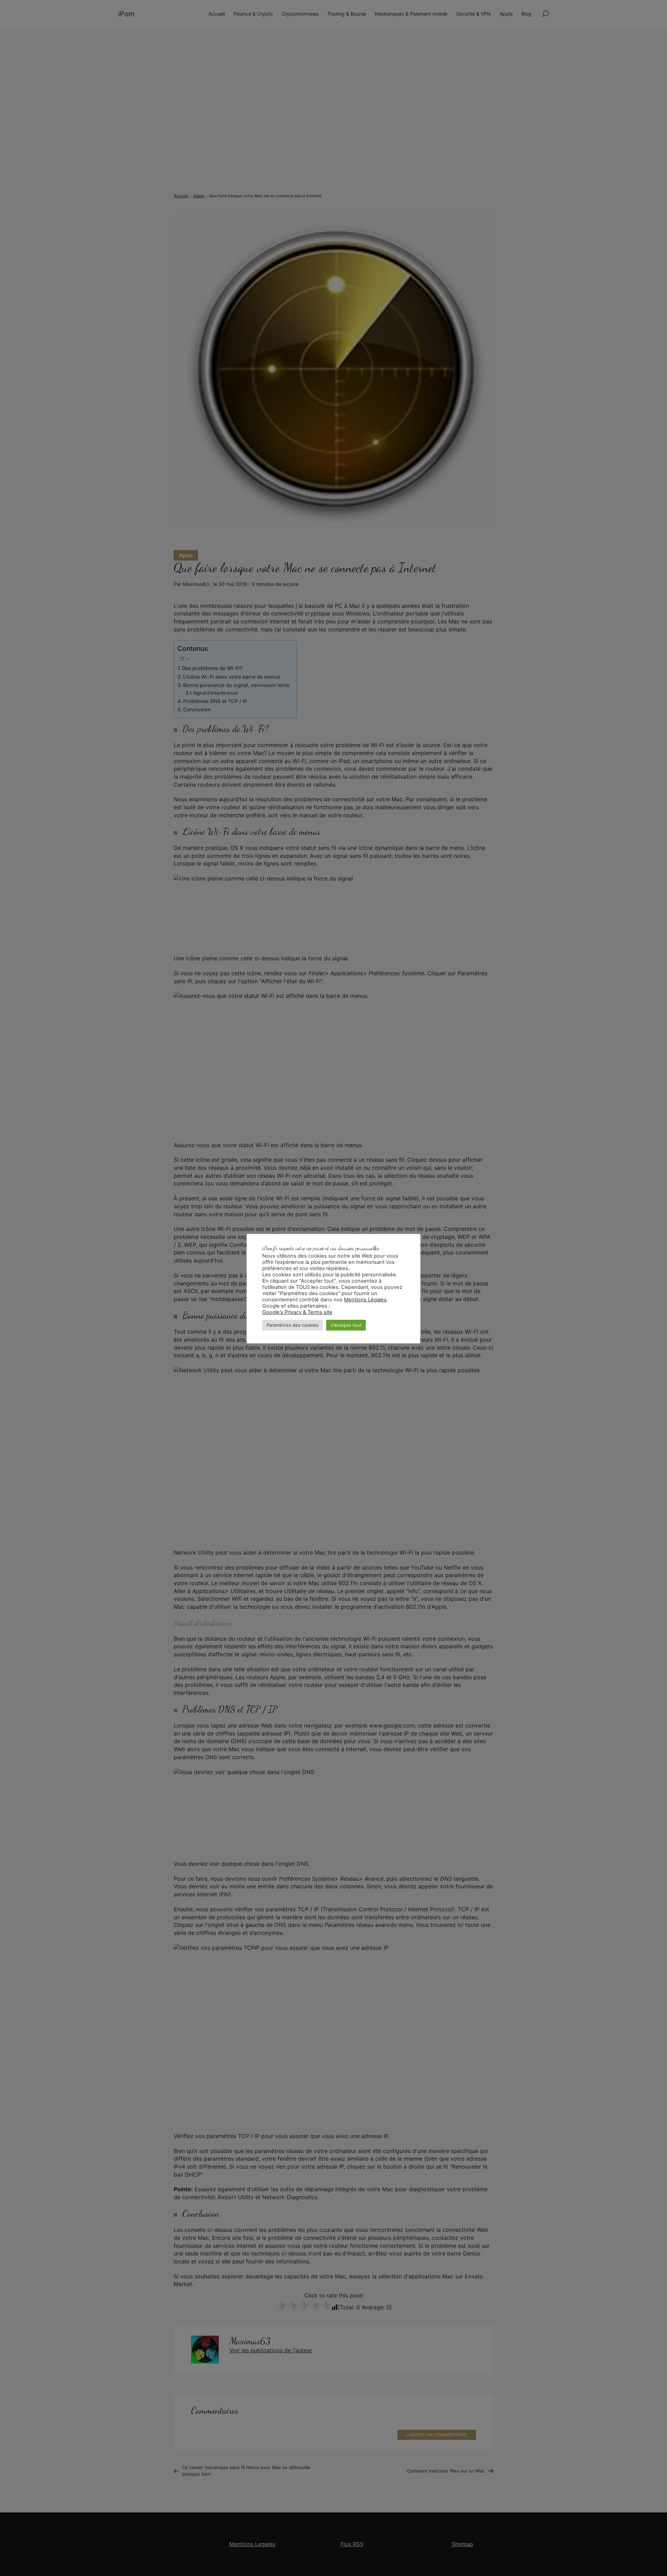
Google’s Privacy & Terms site (297, 1312)
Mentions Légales (365, 1300)
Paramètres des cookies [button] (293, 1325)
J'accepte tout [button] (346, 1325)
